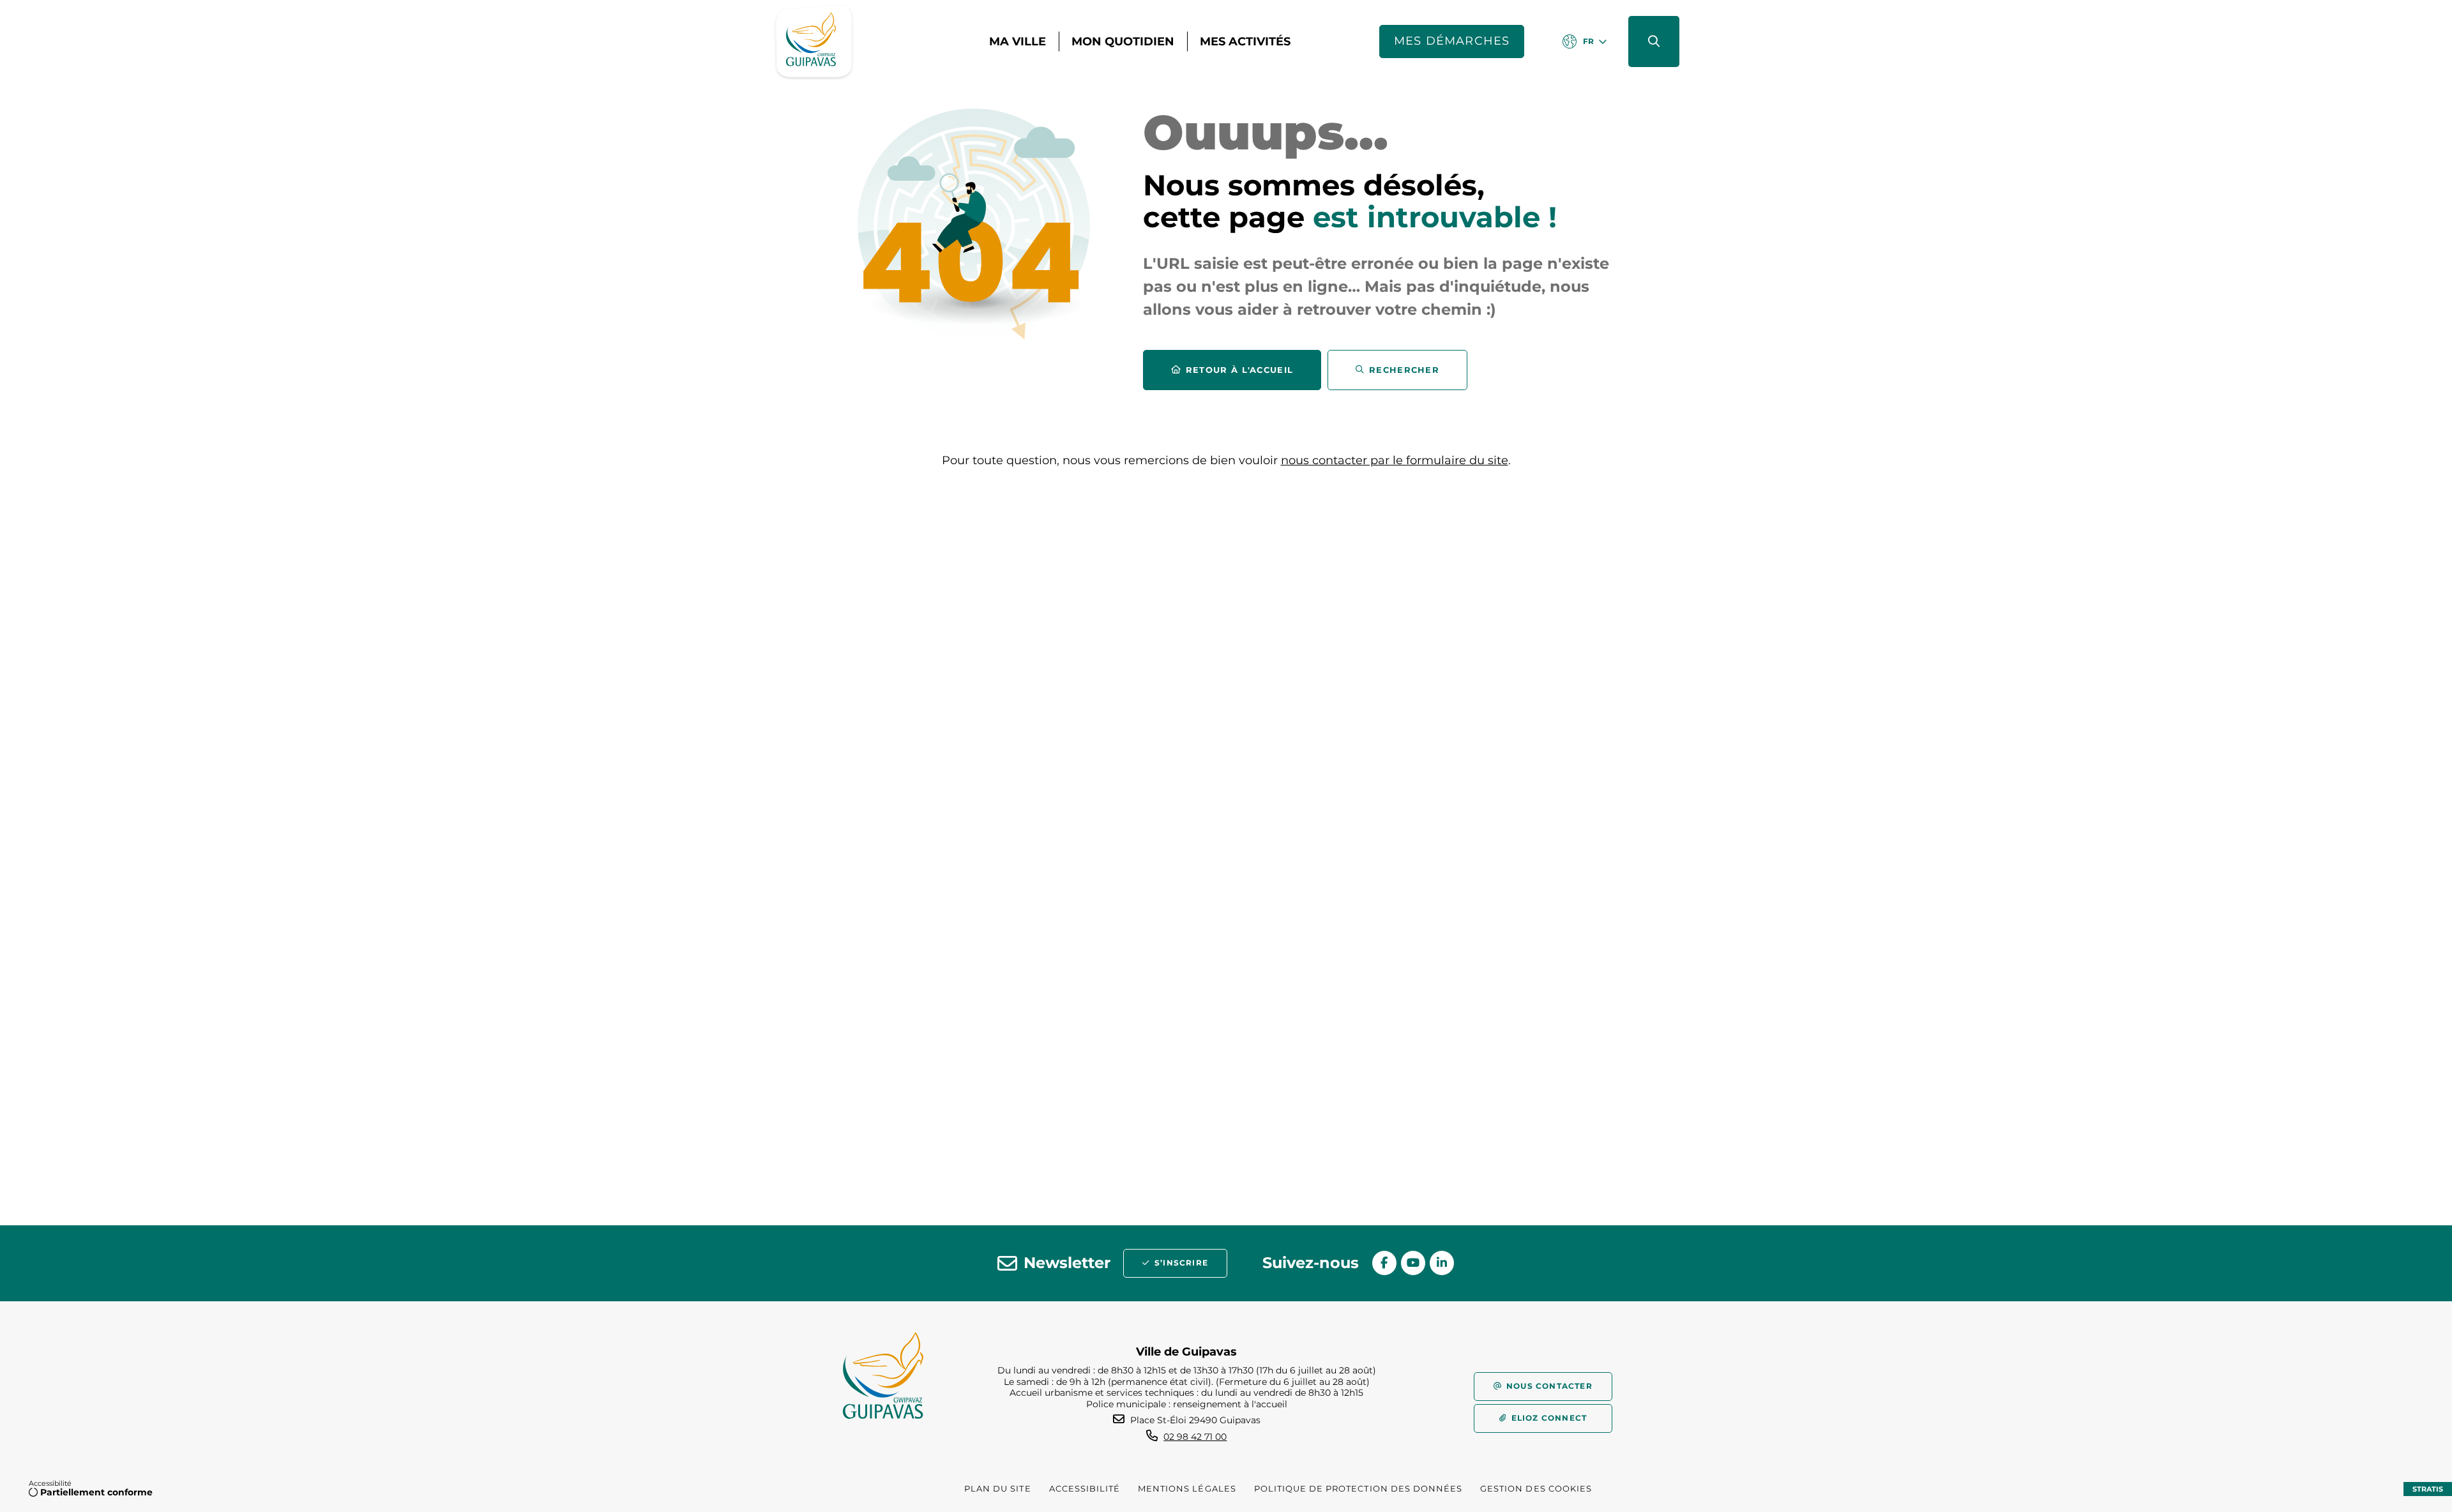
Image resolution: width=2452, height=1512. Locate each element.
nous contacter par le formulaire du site (1395, 460)
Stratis (2428, 1489)
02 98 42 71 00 (1195, 1437)
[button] (1654, 42)
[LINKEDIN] (1442, 1263)
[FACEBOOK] (1384, 1263)
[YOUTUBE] (1413, 1263)
